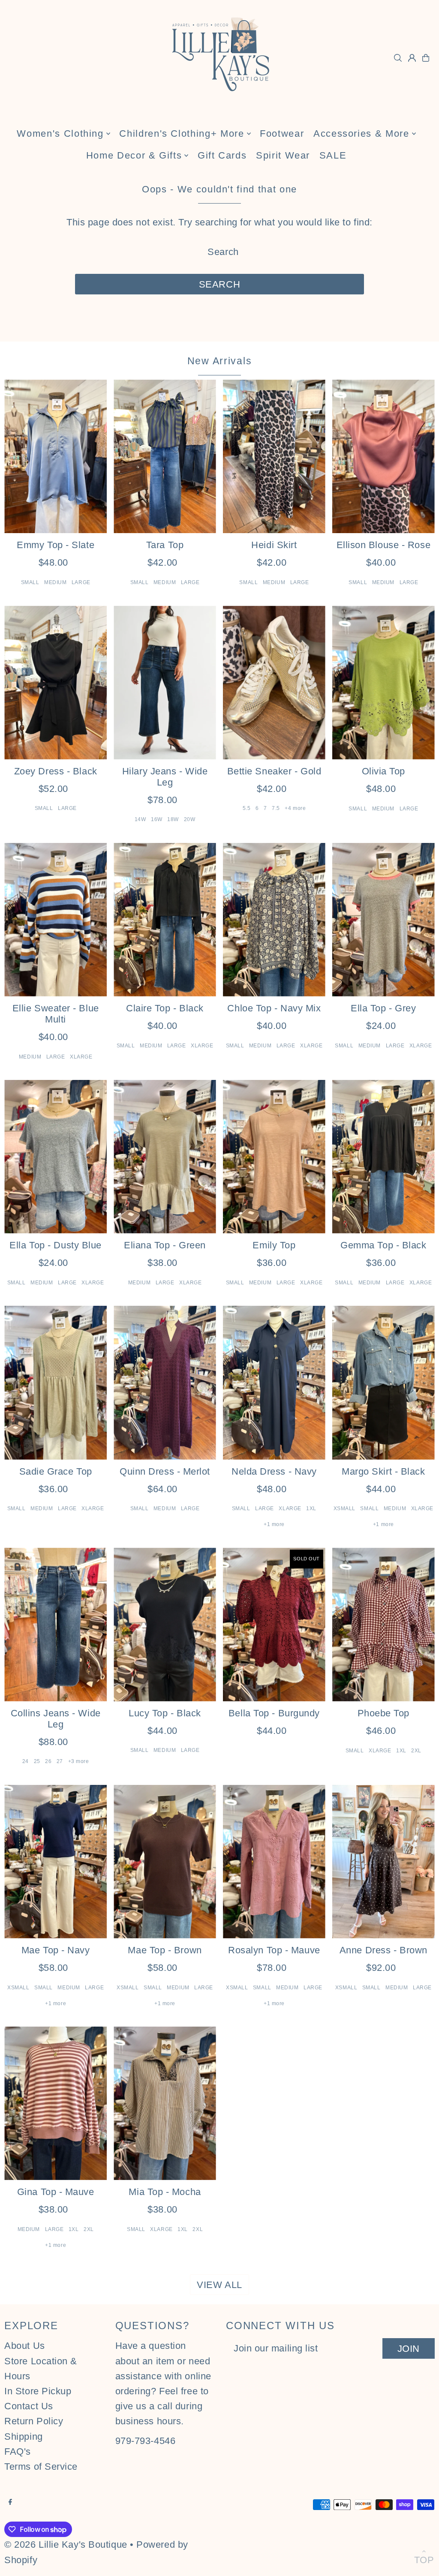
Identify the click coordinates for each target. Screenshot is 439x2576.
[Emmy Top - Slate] (56, 456)
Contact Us (29, 2406)
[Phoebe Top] (383, 1624)
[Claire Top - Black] (165, 920)
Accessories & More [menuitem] (361, 133)
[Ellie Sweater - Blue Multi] (56, 920)
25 (37, 1761)
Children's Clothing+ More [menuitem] (182, 133)
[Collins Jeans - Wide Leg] (56, 1624)
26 (48, 1761)
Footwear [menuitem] (282, 133)
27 (60, 1761)
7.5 (276, 808)
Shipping (23, 2437)
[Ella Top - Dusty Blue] (56, 1157)
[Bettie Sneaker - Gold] (274, 682)
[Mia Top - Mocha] (165, 2103)
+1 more (274, 1524)
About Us (24, 2346)
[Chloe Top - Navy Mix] (274, 920)
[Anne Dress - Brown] (383, 1862)
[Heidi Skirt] (274, 456)
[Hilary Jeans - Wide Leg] (165, 682)
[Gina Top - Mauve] (56, 2103)
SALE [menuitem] (333, 155)
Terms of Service (41, 2467)
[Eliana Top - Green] (165, 1157)
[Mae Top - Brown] (165, 1862)
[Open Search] (398, 58)
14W (140, 819)
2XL (416, 1751)
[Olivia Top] (383, 682)
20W (190, 819)
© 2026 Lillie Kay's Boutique (66, 2545)
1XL (311, 1508)
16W (157, 819)
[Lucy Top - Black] (165, 1624)
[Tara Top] (165, 456)
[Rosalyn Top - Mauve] (274, 1862)
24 (26, 1761)
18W (173, 819)
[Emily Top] (274, 1157)
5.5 (247, 808)
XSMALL (344, 1508)
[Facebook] (10, 2502)
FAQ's (18, 2452)
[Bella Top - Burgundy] (274, 1624)
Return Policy (34, 2421)
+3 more (79, 1761)
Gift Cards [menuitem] (222, 155)
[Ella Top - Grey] (383, 920)
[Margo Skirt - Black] (383, 1382)
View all (219, 2285)
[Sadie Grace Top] (56, 1382)
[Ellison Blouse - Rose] (383, 456)
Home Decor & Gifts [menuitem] (134, 155)
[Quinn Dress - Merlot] (165, 1382)
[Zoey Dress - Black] (56, 682)
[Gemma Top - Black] (383, 1157)
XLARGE (81, 1057)
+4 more (295, 808)
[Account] (412, 58)
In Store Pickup (38, 2391)
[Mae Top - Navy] (56, 1862)
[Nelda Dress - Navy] (274, 1382)
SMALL (30, 582)
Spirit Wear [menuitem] (283, 155)
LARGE (81, 582)
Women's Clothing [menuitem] (60, 133)
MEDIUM (55, 582)
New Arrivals (220, 361)
